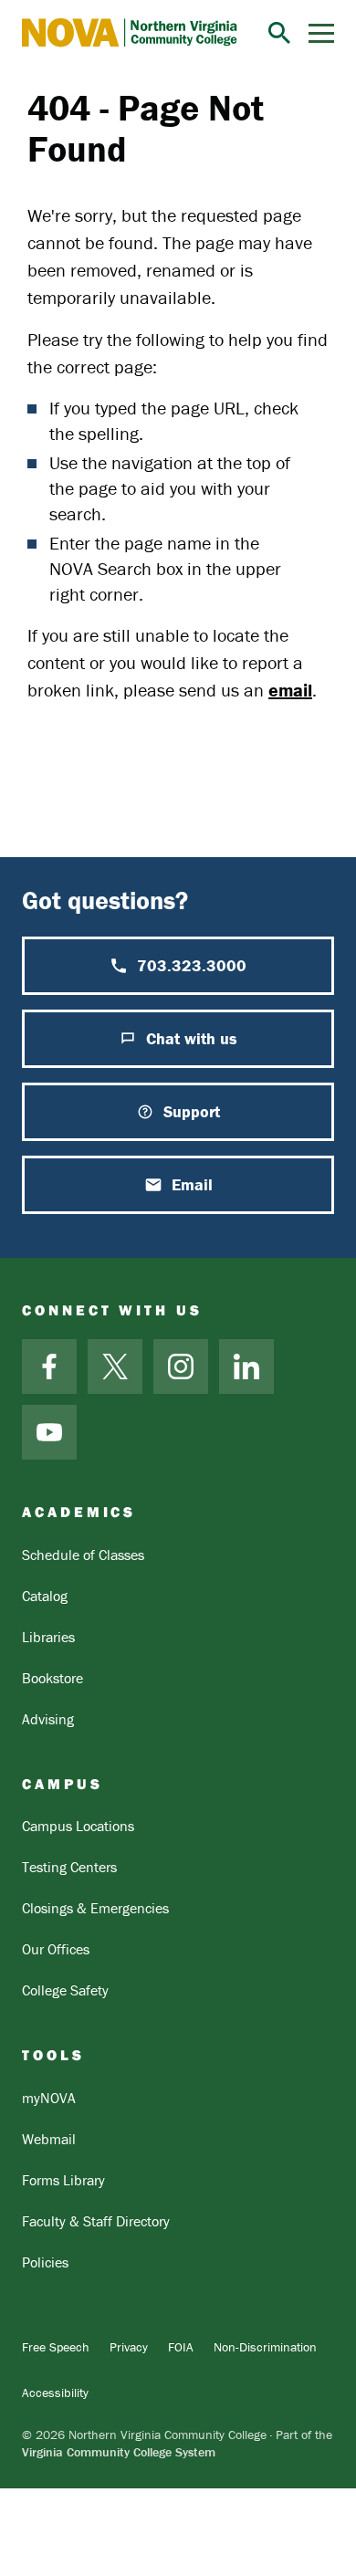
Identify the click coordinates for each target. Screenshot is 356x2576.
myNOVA (49, 2098)
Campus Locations (78, 1826)
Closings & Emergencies (95, 1908)
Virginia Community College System (119, 2452)
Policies (45, 2262)
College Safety (65, 1990)
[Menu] (321, 33)
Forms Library (63, 2180)
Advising (48, 1719)
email (290, 690)
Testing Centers (69, 1867)
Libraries (48, 1637)
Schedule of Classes (83, 1555)
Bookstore (52, 1678)
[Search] (279, 33)
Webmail (49, 2139)
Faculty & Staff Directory (96, 2221)
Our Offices (56, 1949)
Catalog (45, 1596)
